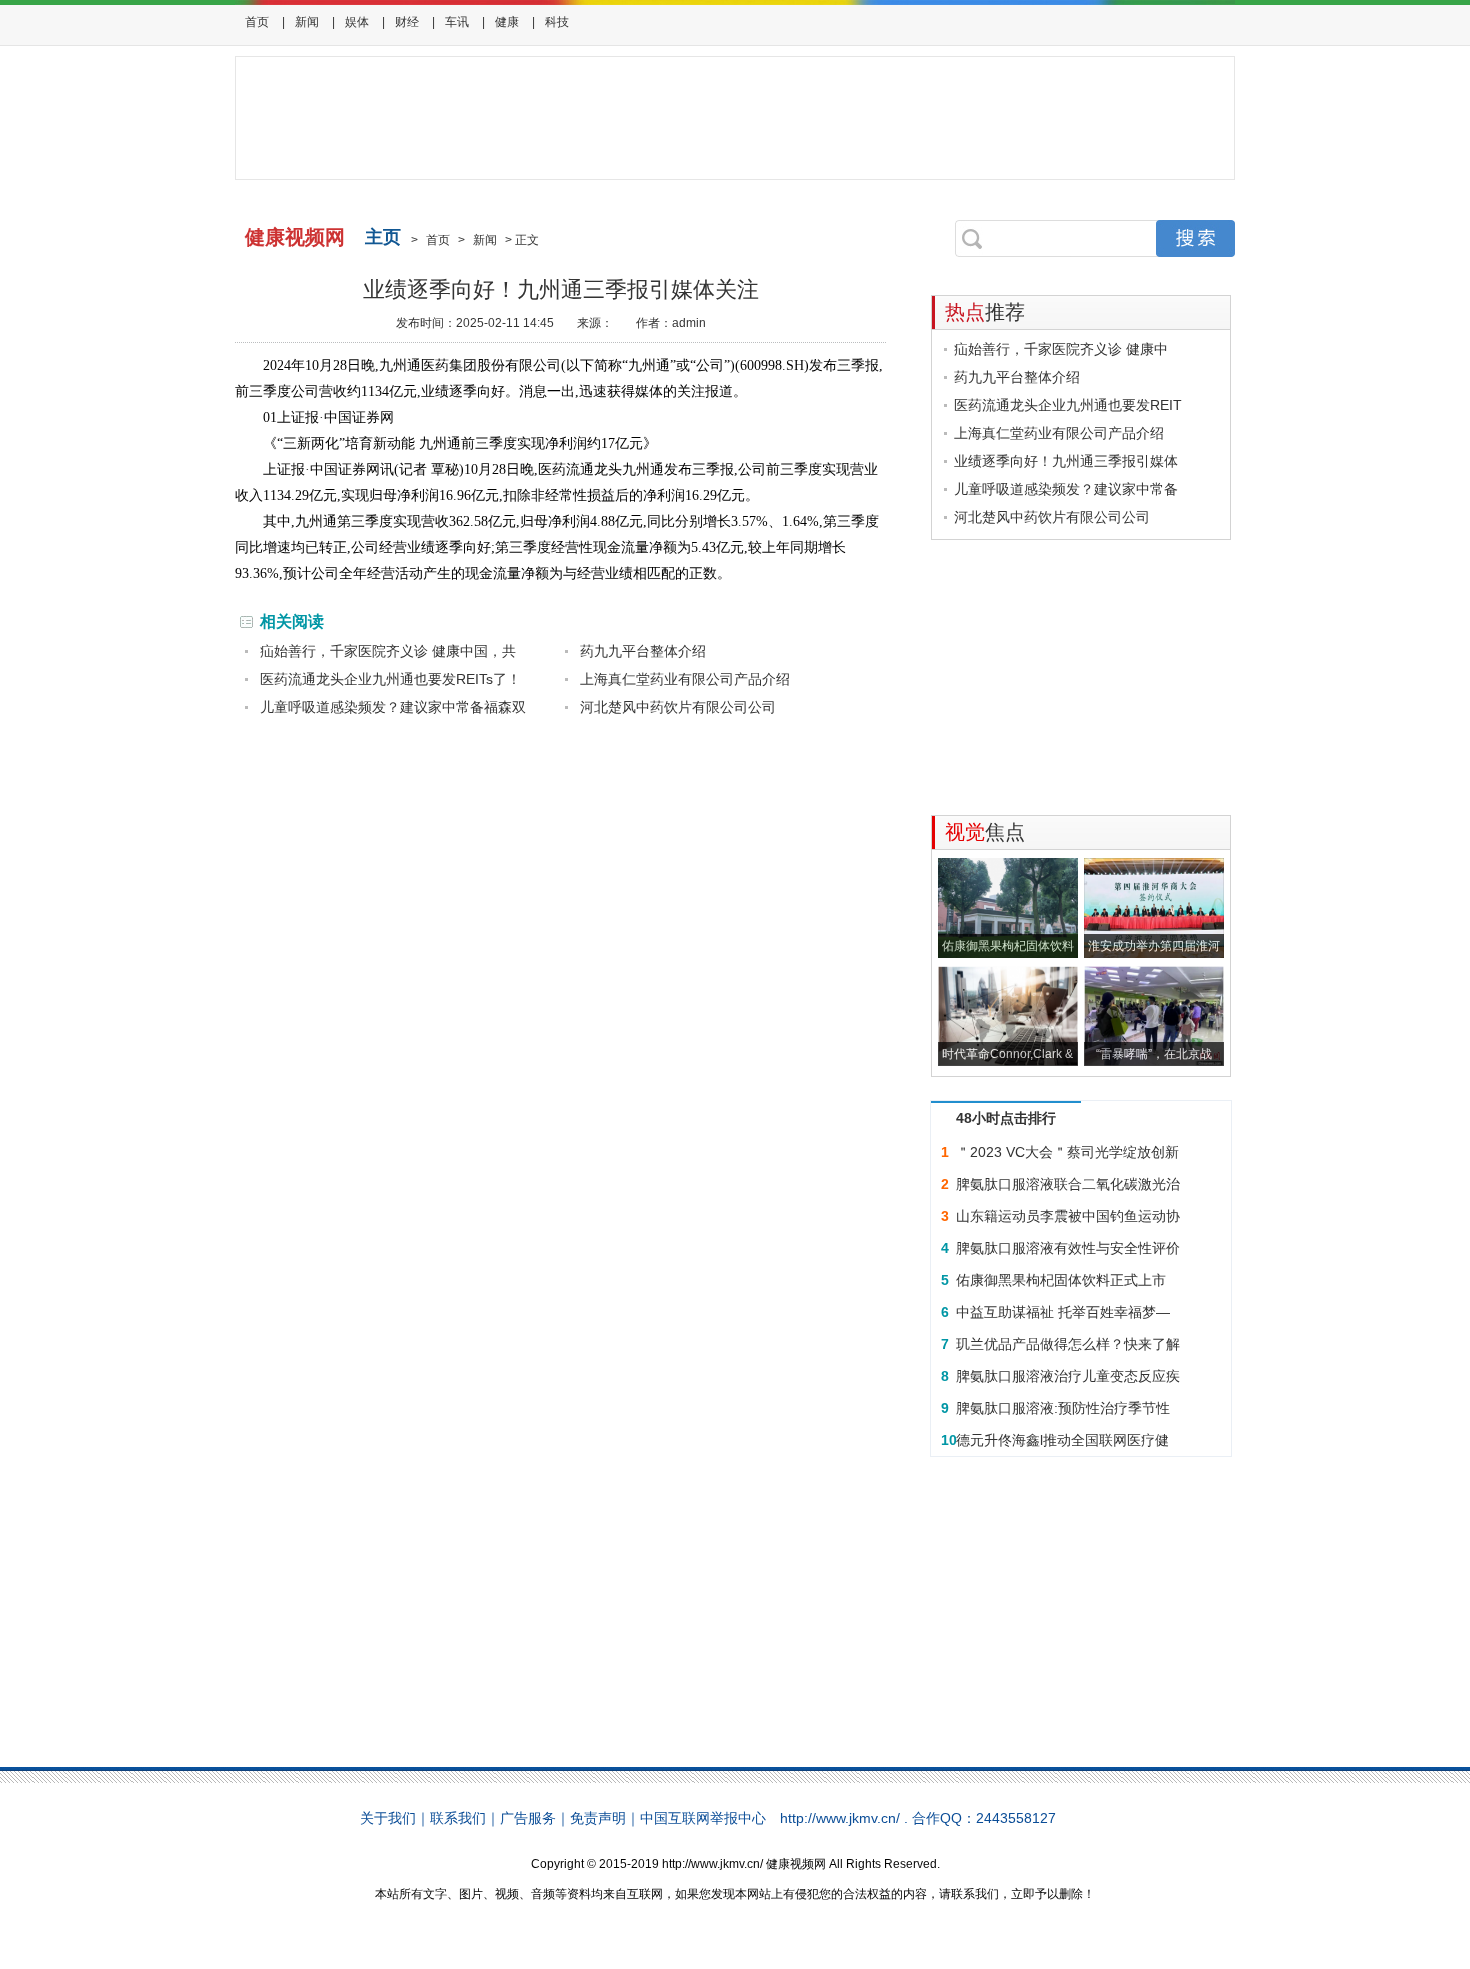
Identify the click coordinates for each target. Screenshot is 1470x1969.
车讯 (457, 22)
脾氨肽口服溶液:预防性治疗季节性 (1063, 1408)
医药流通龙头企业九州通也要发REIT (1068, 405)
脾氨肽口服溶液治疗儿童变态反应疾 (1068, 1376)
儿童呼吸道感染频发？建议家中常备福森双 (393, 707)
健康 (507, 22)
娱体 (357, 22)
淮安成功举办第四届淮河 (1154, 946)
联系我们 (458, 1818)
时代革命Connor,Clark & (1007, 1054)
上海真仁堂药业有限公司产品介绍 (685, 679)
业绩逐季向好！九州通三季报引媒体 (1066, 461)
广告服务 (528, 1818)
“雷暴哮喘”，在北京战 (1154, 1054)
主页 (383, 237)
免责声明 (598, 1818)
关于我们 (388, 1818)
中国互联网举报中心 (703, 1818)
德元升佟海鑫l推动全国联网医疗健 (1062, 1440)
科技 (557, 22)
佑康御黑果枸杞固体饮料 (1008, 946)
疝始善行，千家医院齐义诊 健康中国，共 (388, 651)
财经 (407, 22)
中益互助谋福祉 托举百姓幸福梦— (1063, 1312)
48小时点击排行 (1006, 1118)
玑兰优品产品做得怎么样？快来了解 (1068, 1344)
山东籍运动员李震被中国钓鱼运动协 (1068, 1216)
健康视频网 (295, 237)
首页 (257, 22)
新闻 (307, 22)
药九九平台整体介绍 (643, 651)
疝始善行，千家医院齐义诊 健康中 (1061, 349)
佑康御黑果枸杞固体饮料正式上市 (1061, 1280)
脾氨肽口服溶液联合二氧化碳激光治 (1068, 1184)
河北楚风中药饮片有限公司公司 (678, 707)
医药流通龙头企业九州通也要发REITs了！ (390, 679)
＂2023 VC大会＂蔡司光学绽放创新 (1067, 1152)
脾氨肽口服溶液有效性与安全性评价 (1068, 1248)
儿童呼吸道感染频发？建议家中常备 (1066, 489)
